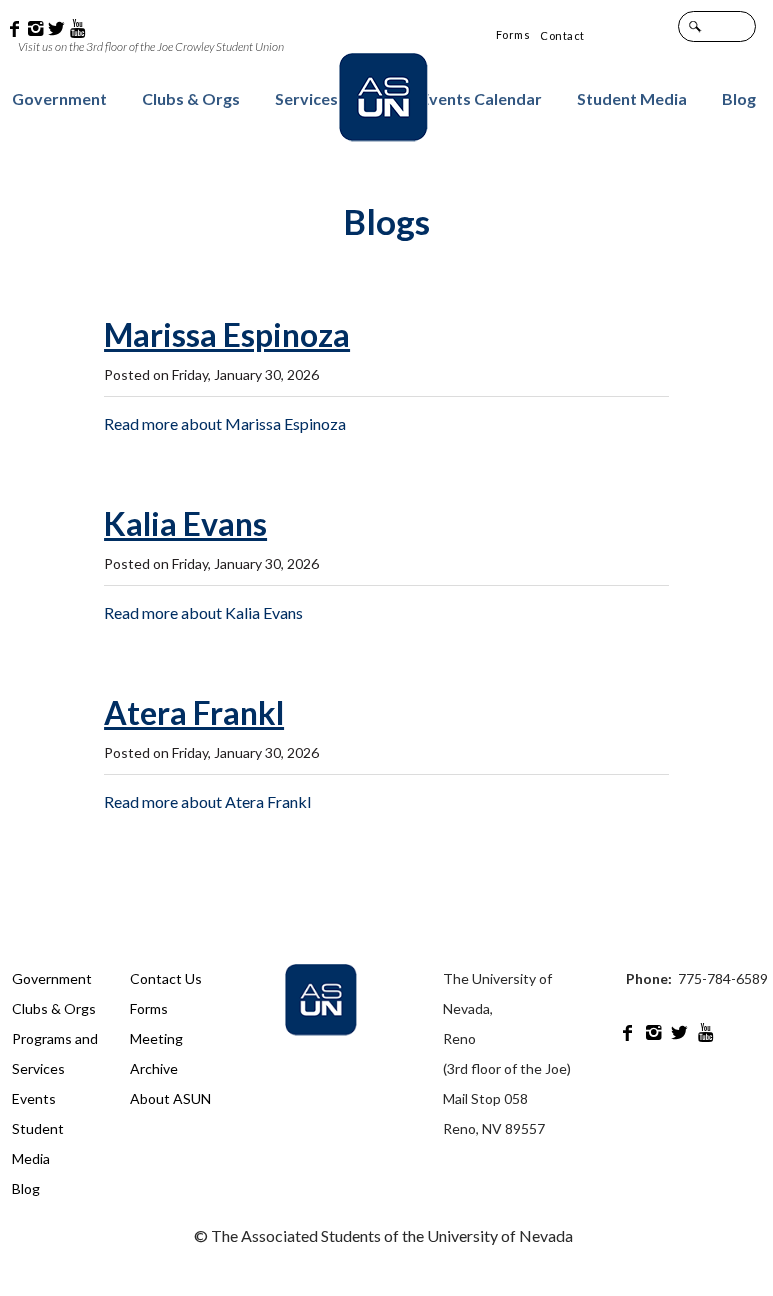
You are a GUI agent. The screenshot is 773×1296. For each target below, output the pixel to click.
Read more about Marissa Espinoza (225, 423)
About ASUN (170, 1098)
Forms (513, 34)
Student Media (632, 98)
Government (59, 98)
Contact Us (166, 978)
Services (306, 98)
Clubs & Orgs (191, 98)
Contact (562, 35)
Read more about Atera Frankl (207, 801)
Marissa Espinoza (227, 335)
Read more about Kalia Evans (203, 612)
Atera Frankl (194, 713)
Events (34, 1098)
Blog (739, 98)
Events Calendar (481, 98)
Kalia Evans (185, 524)
